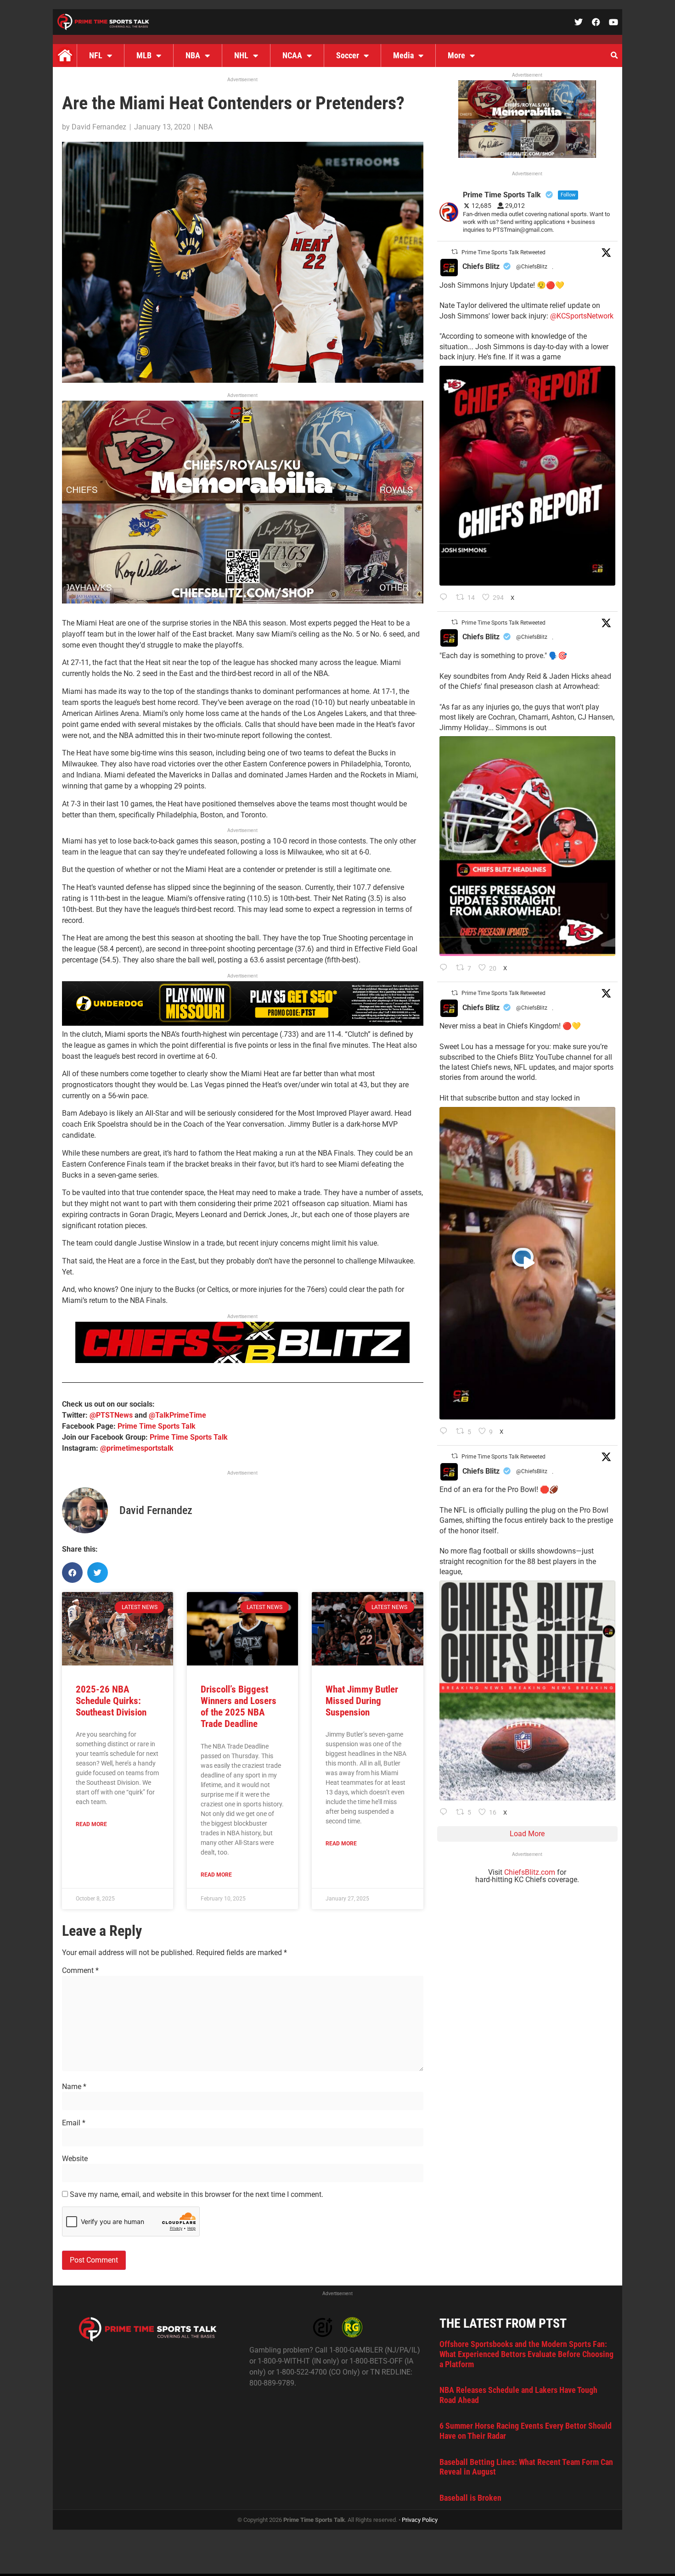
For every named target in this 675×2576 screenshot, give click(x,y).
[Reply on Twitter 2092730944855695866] (446, 1813)
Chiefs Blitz (481, 266)
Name (74, 2087)
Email (74, 2123)
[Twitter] (579, 22)
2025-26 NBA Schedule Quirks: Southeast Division (111, 1701)
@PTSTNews (111, 1415)
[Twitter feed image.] (527, 476)
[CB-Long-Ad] (242, 1361)
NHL (241, 55)
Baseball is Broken (470, 2498)
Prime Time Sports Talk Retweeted (503, 252)
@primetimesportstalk (137, 1448)
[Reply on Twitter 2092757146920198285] (446, 1432)
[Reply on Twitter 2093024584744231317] (446, 598)
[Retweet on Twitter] (455, 252)
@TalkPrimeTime (177, 1415)
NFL (96, 55)
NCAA (292, 55)
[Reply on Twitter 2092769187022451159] (446, 968)
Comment (80, 1971)
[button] (614, 56)
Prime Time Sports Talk (157, 1426)
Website (75, 2159)
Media (403, 55)
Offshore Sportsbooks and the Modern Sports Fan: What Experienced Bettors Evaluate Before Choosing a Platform (526, 2354)
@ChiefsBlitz (532, 267)
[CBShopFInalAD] (243, 601)
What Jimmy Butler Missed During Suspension (362, 1701)
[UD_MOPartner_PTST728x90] (243, 1023)
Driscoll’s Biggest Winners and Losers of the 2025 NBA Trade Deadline (239, 1707)
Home (65, 56)
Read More (91, 1824)
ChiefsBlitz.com (530, 1872)
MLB (144, 55)
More (456, 55)
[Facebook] (596, 22)
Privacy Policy (420, 2520)
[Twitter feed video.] (527, 1263)
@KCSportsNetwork (582, 316)
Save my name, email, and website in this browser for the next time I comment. (197, 2195)
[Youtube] (613, 22)
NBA (193, 55)
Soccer (348, 55)
